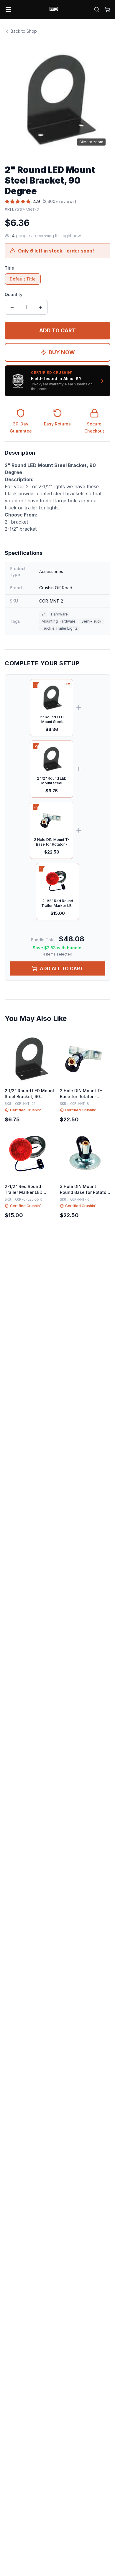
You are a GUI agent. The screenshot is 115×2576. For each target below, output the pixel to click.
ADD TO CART (57, 330)
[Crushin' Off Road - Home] (54, 9)
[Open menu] (8, 9)
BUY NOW (62, 352)
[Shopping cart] (107, 9)
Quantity (14, 294)
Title (9, 268)
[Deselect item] (36, 685)
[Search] (97, 9)
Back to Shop (24, 31)
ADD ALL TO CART (62, 968)
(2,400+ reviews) (59, 201)
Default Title (23, 279)
